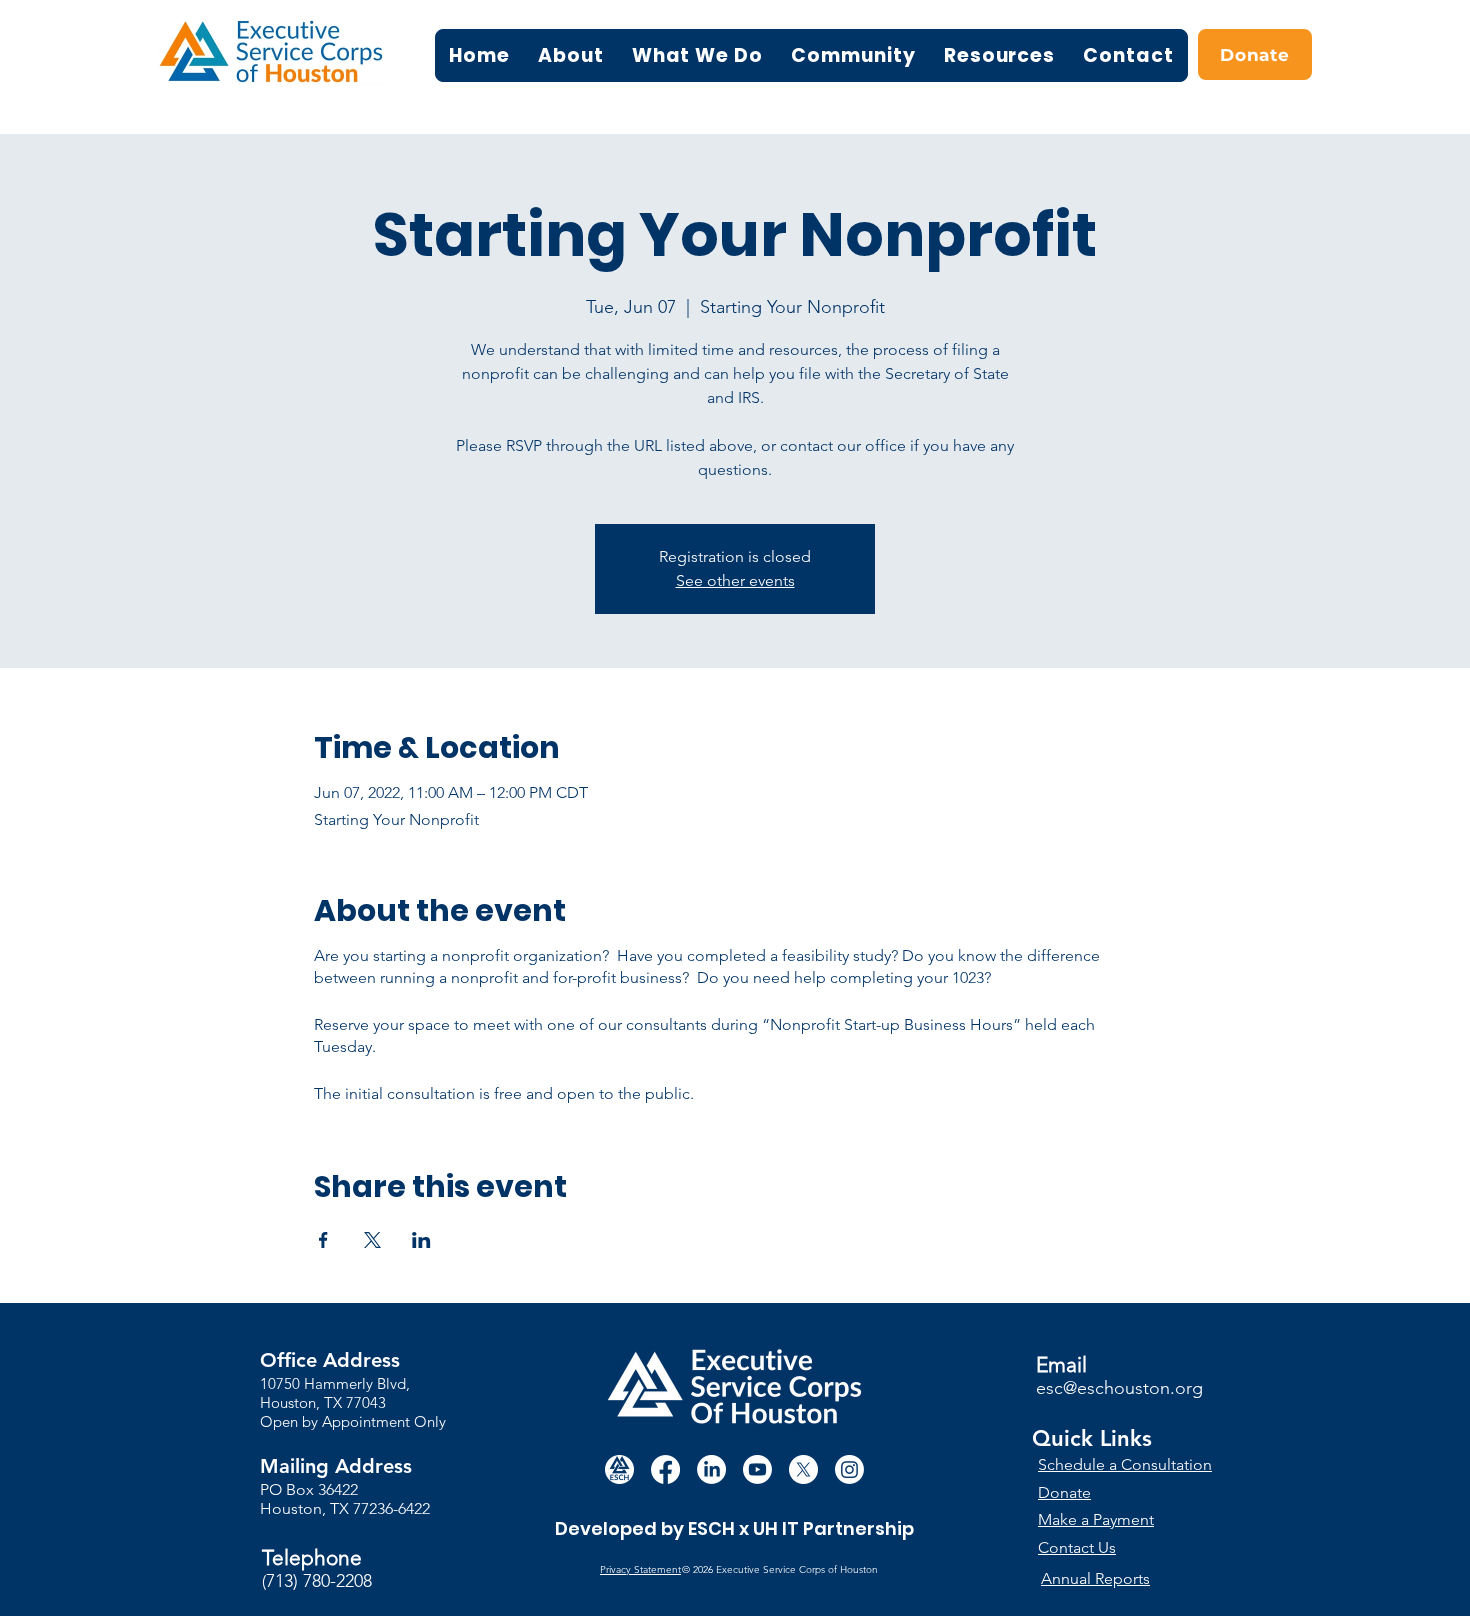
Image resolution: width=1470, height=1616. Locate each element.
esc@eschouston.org (1119, 1388)
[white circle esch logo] (619, 1469)
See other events (735, 580)
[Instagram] (849, 1469)
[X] (803, 1469)
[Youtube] (757, 1469)
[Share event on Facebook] (323, 1240)
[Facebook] (665, 1469)
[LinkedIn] (711, 1469)
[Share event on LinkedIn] (421, 1240)
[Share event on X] (372, 1240)
